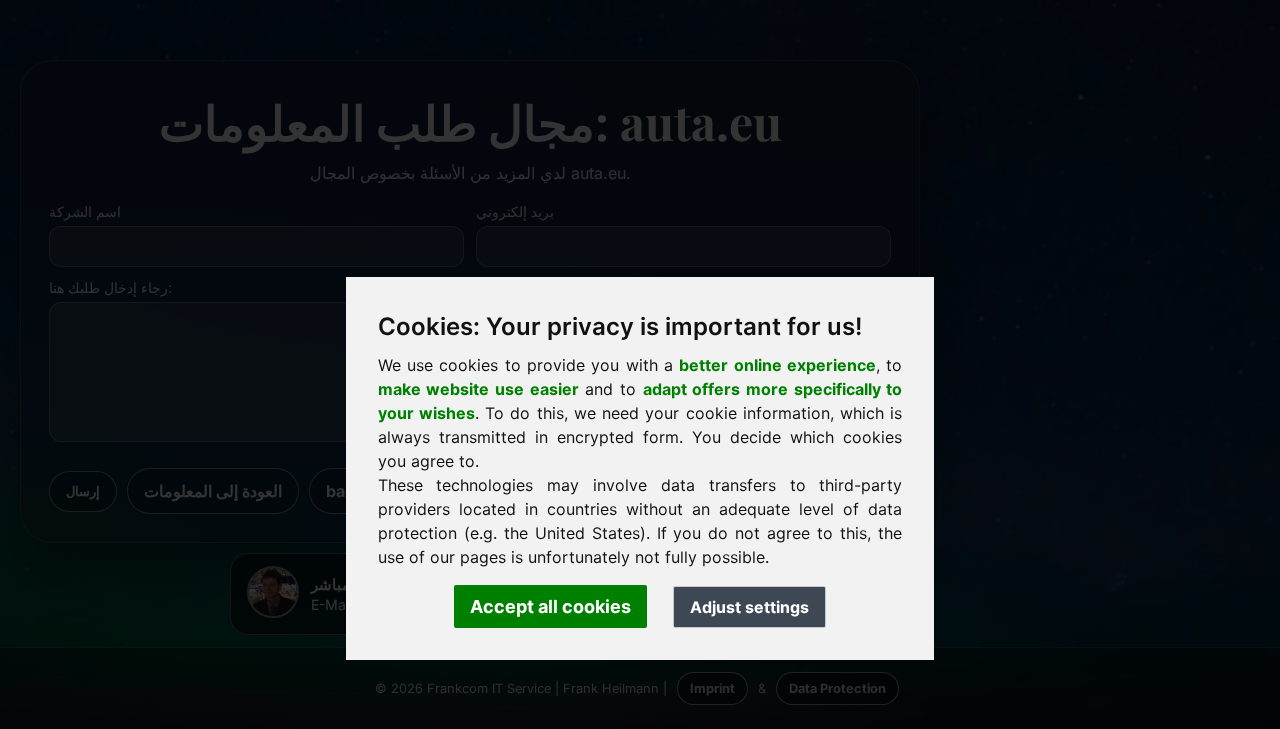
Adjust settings (749, 607)
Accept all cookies (550, 606)
